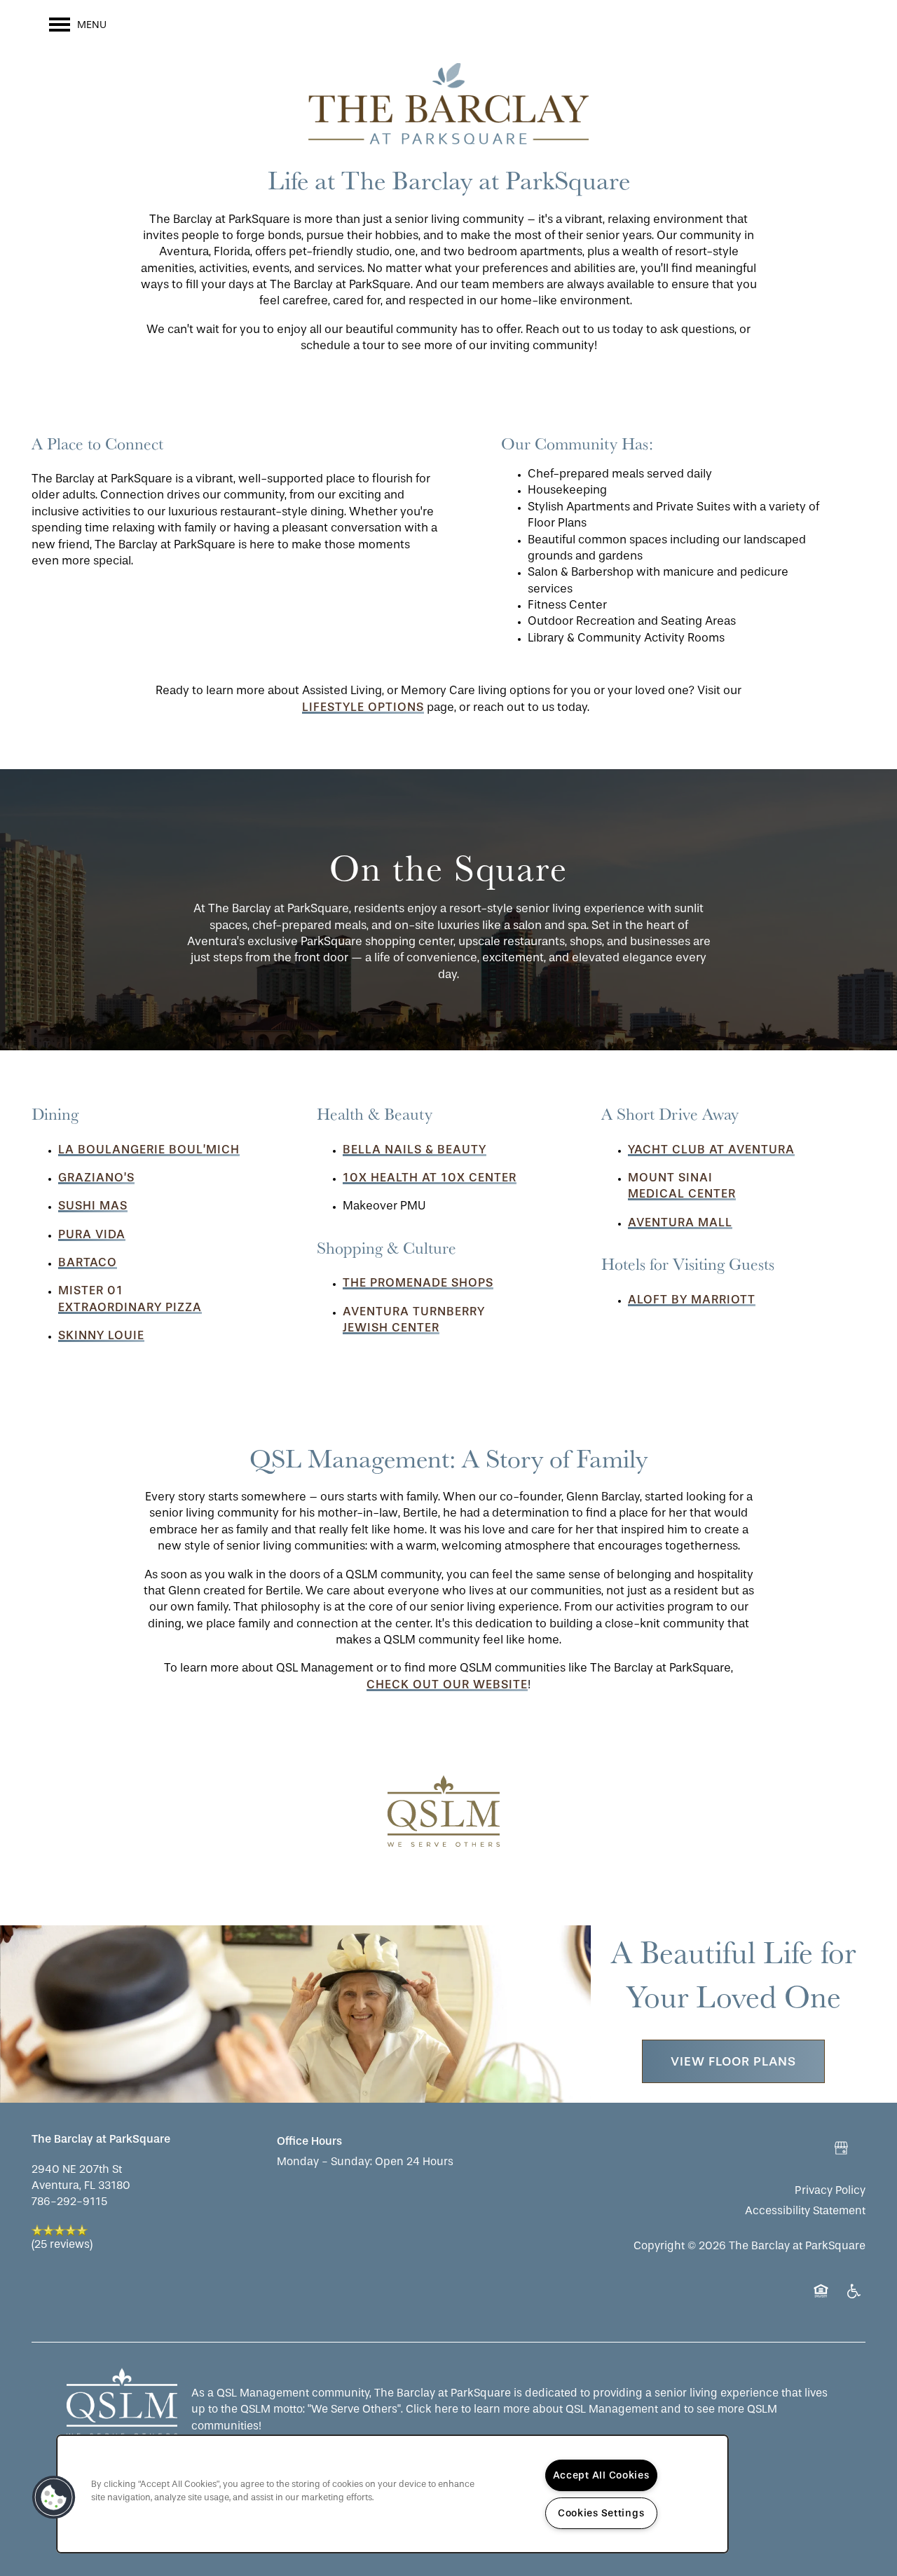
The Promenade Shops (418, 1282)
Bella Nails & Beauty (415, 1149)
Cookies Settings (601, 2513)
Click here (432, 2409)
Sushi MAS (93, 1205)
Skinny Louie (101, 1335)
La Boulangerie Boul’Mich (149, 1149)
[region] (392, 2494)
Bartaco (88, 1262)
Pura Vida (92, 1234)
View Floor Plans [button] (733, 2061)
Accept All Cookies (601, 2475)
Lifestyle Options (363, 707)
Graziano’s (96, 1177)
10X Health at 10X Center (430, 1177)
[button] (449, 1813)
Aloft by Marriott (692, 1299)
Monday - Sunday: (324, 2161)
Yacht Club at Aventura (711, 1149)
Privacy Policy (830, 2190)
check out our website (447, 1684)
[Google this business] (841, 2148)
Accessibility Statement (805, 2210)
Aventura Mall (680, 1222)
